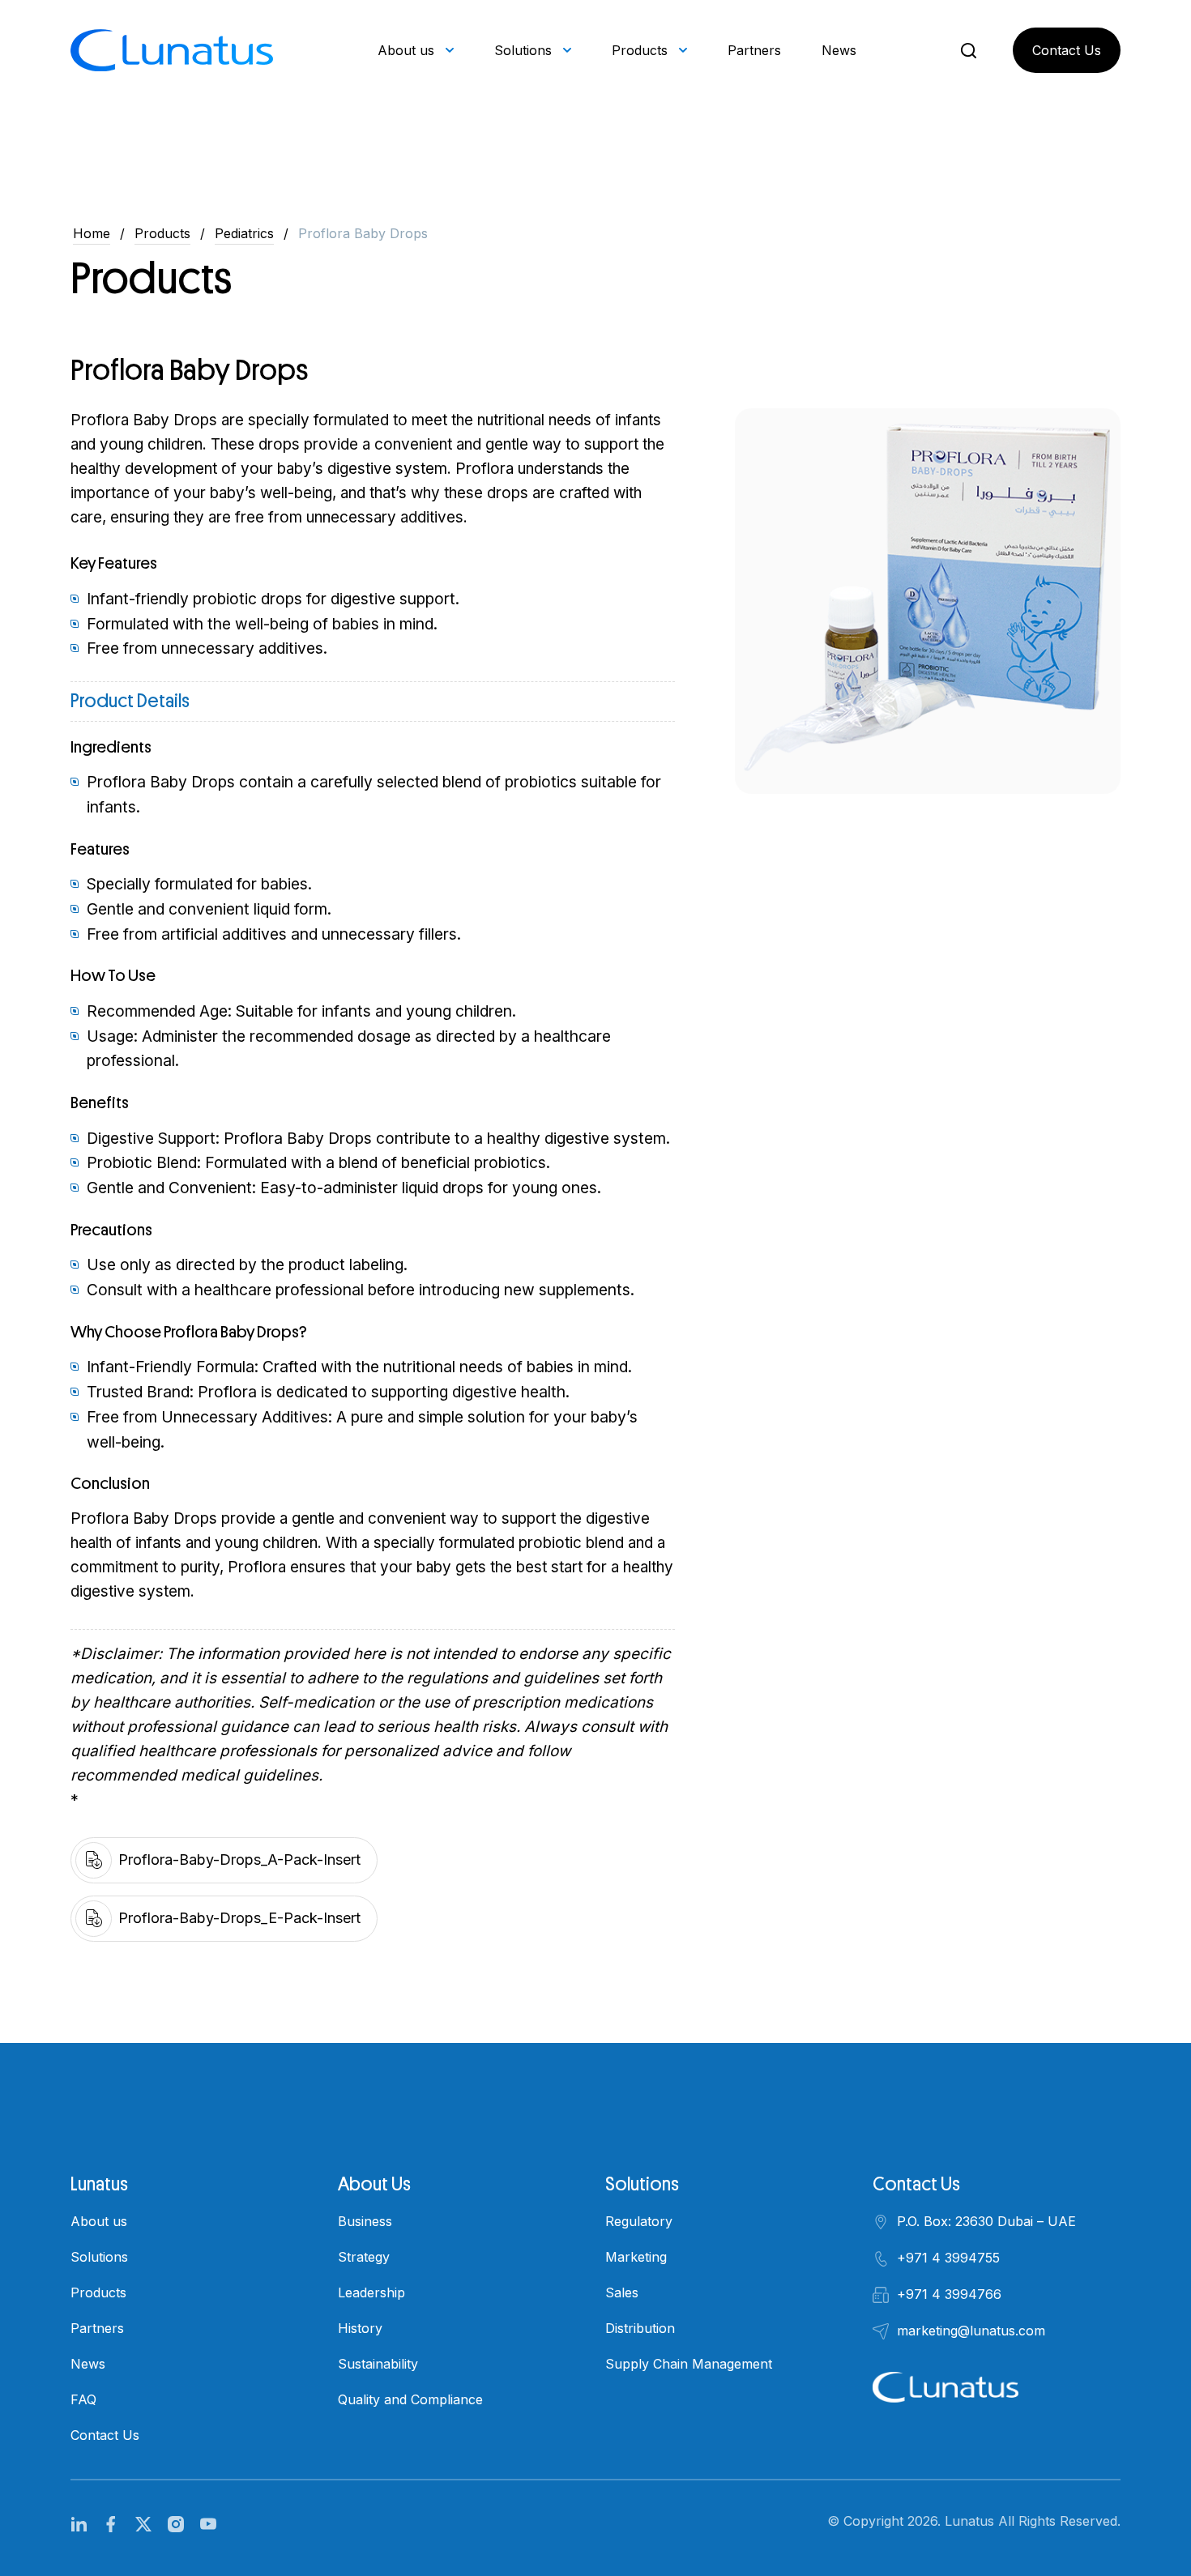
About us (406, 50)
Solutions (523, 50)
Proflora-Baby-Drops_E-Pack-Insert (239, 1918)
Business (365, 2221)
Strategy (364, 2257)
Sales (622, 2292)
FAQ (83, 2399)
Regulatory (639, 2221)
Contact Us (1067, 50)
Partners (754, 50)
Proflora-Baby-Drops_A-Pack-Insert (239, 1859)
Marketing (636, 2257)
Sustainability (378, 2364)
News (839, 50)
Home (92, 233)
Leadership (371, 2292)
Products (640, 50)
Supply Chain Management (689, 2364)
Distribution (640, 2328)
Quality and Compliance (410, 2399)
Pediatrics (244, 233)
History (360, 2328)
